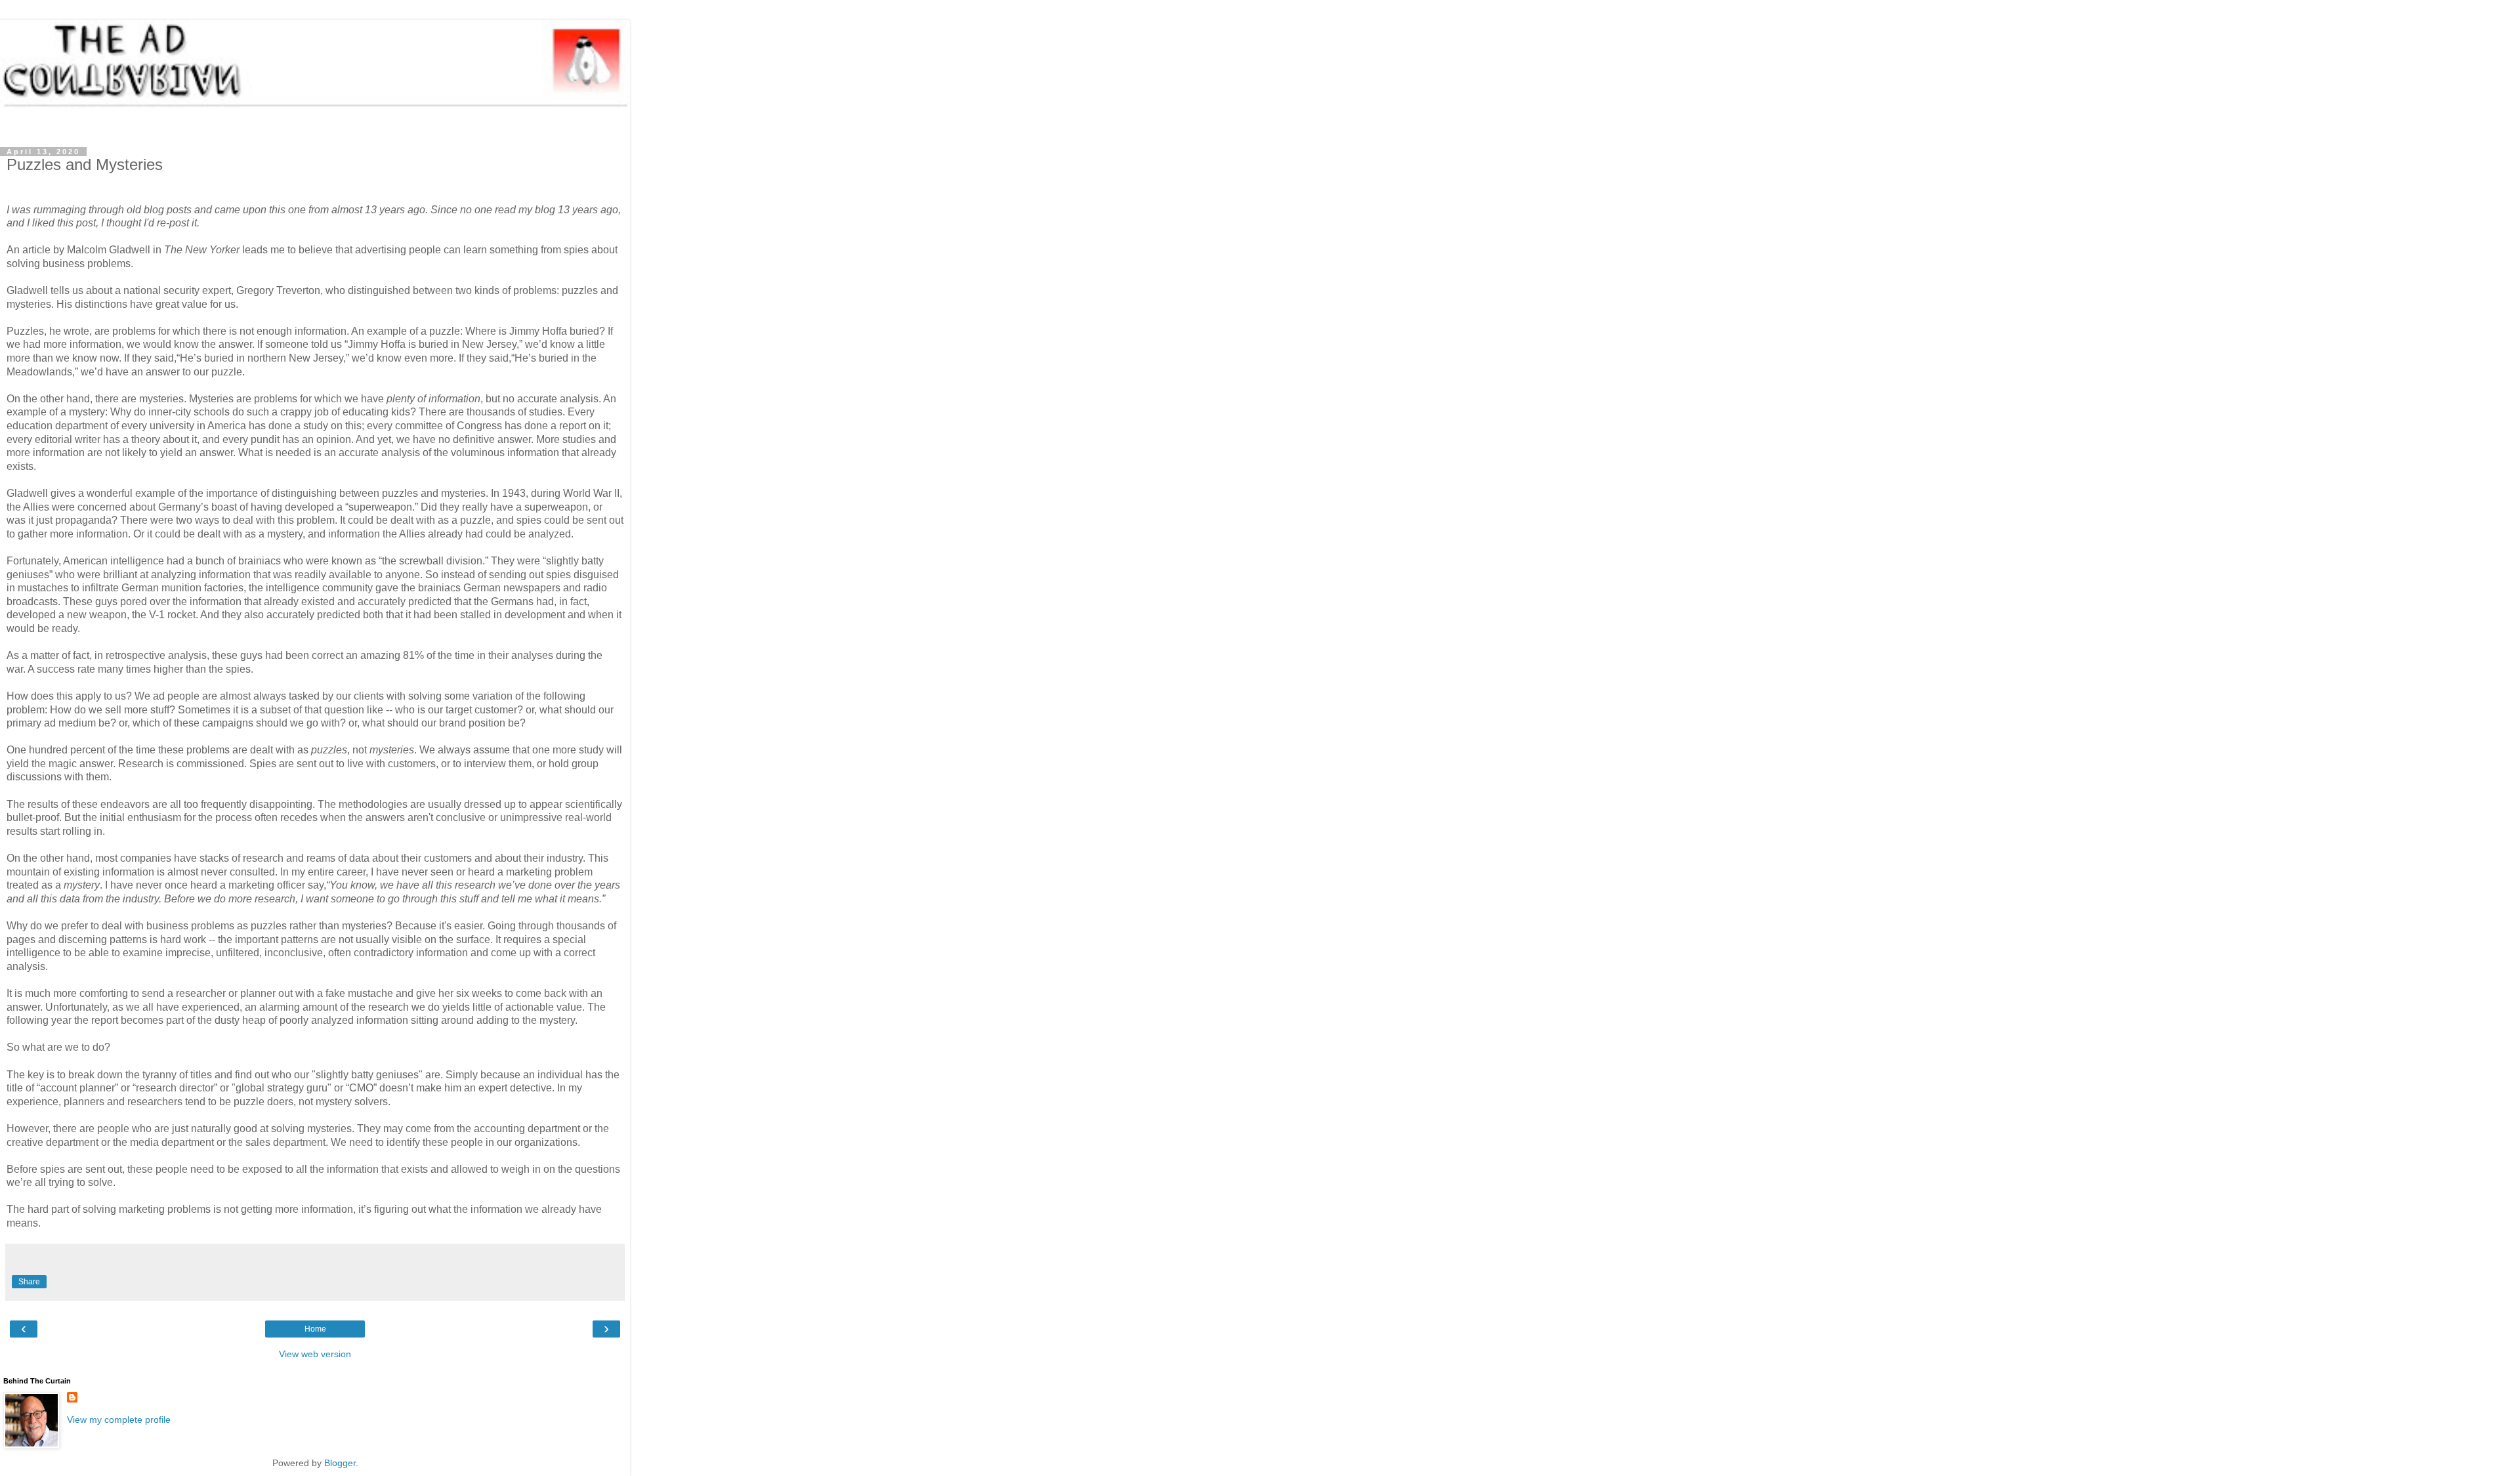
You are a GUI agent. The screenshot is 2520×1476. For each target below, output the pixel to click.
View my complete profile (119, 1420)
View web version (315, 1354)
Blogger (340, 1463)
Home (315, 1329)
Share (29, 1282)
